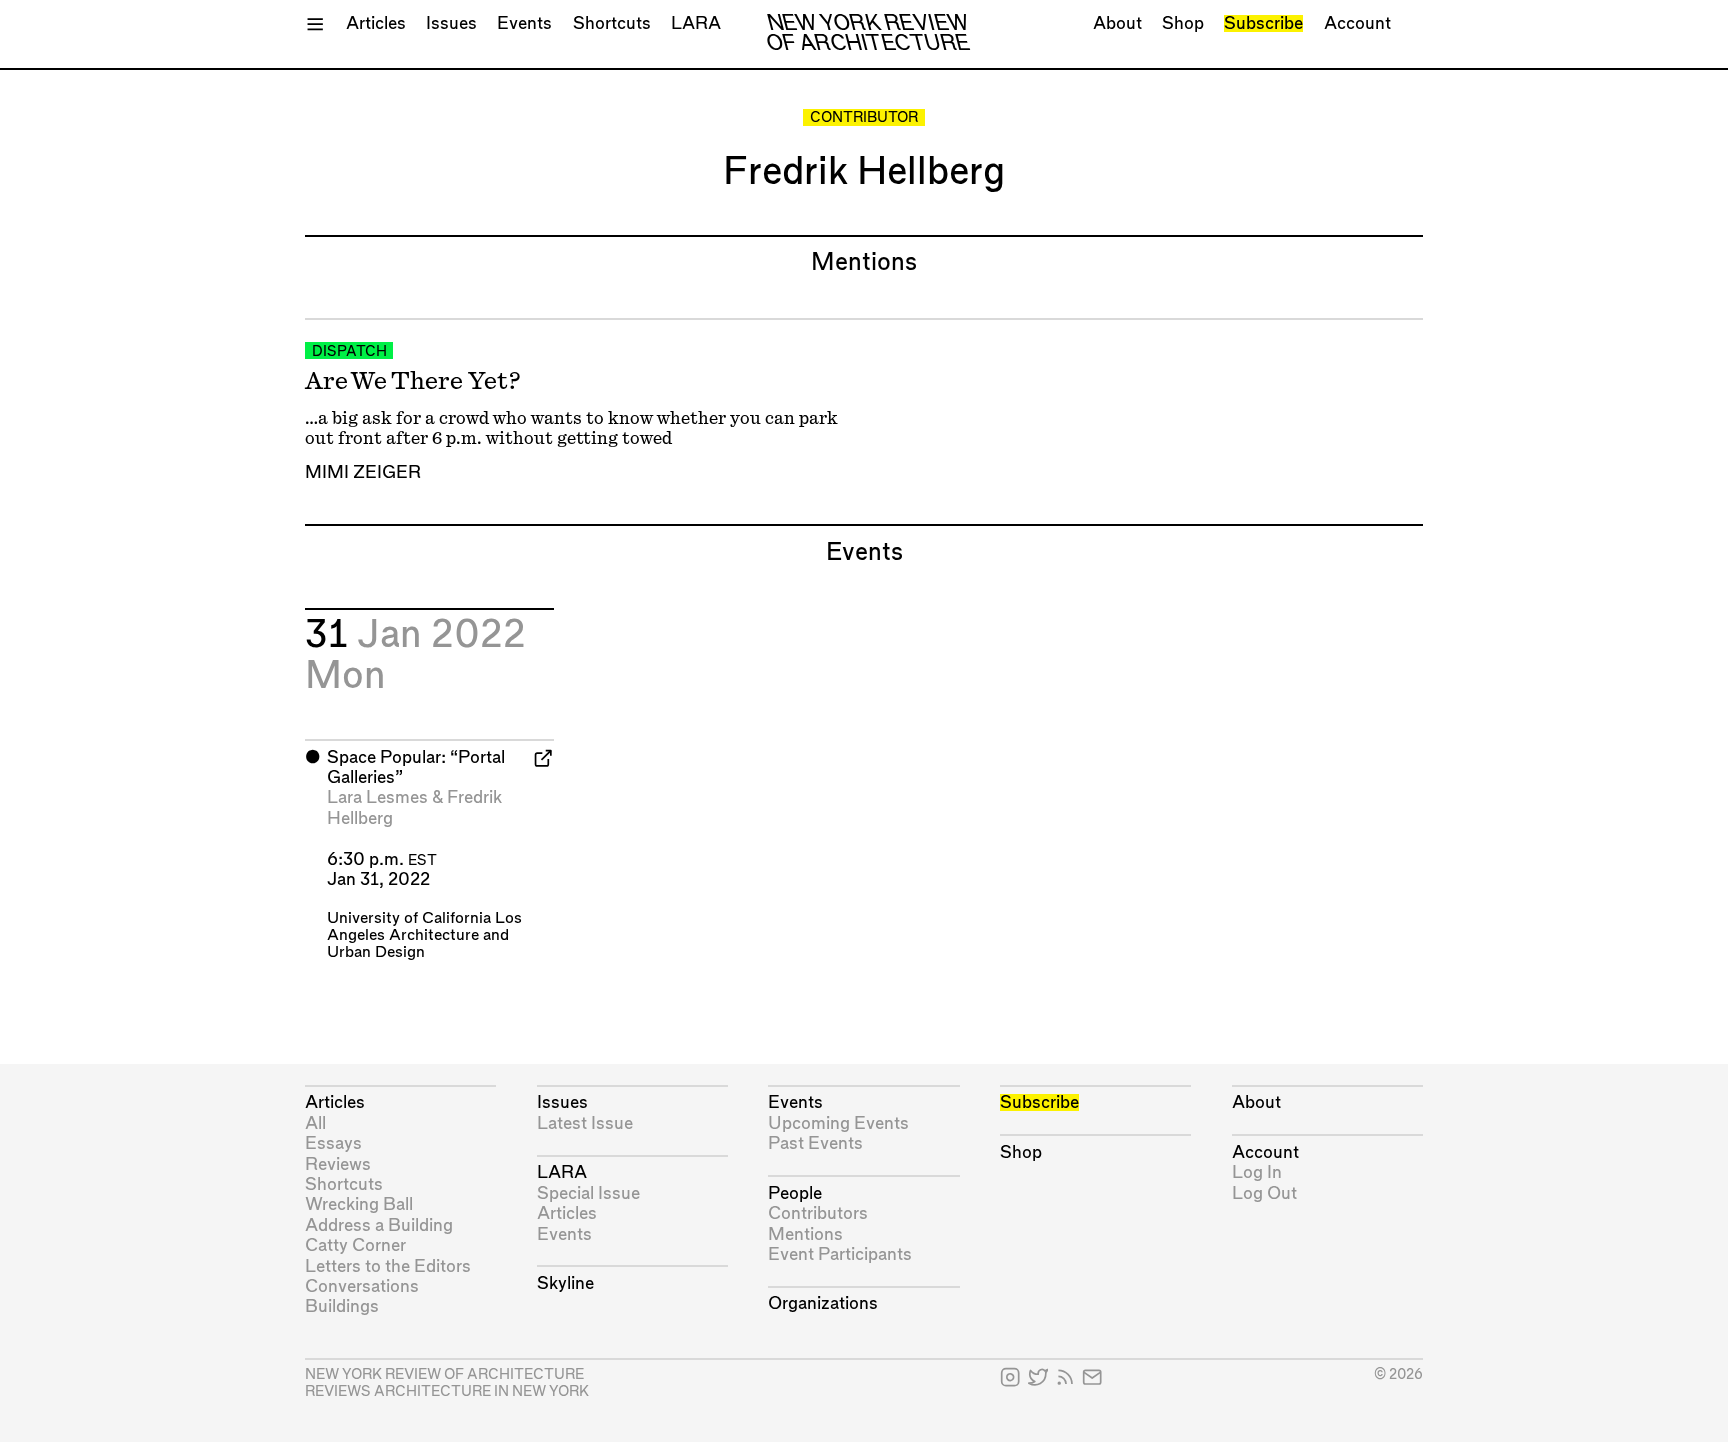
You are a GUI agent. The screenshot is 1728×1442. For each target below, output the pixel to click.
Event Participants (840, 1254)
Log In (1257, 1172)
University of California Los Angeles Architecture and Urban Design (424, 935)
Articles (376, 23)
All (315, 1123)
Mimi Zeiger (363, 472)
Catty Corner (355, 1245)
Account (1357, 23)
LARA (696, 23)
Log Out (1264, 1193)
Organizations (823, 1303)
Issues (451, 23)
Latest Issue (585, 1123)
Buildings (342, 1306)
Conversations (362, 1286)
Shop (1183, 23)
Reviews (338, 1164)
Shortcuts (612, 23)
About (1117, 23)
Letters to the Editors (388, 1266)
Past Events (815, 1143)
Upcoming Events (838, 1123)
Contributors (818, 1213)
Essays (333, 1143)
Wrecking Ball (359, 1204)
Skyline (565, 1283)
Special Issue (588, 1193)
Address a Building (379, 1225)
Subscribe (1263, 23)
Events (524, 23)
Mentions (805, 1234)
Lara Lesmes (377, 797)
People (795, 1193)
